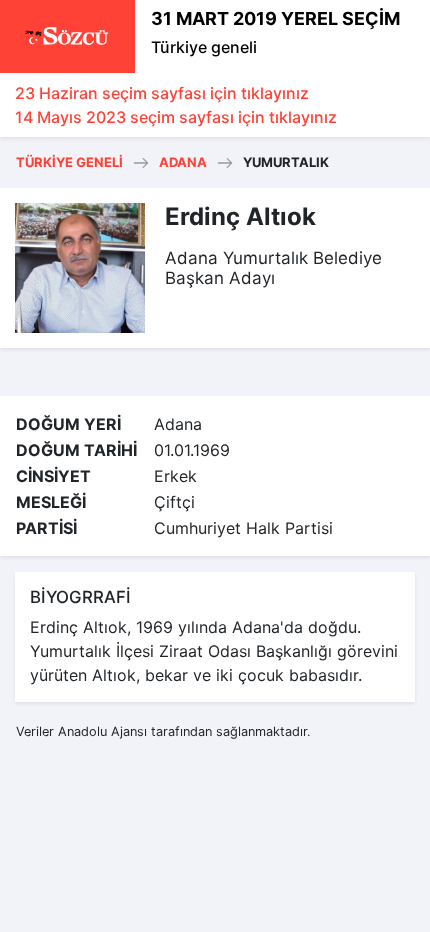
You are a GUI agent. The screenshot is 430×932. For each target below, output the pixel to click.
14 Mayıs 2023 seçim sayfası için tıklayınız (176, 117)
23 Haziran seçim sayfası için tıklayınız (162, 93)
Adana (183, 162)
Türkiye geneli (204, 47)
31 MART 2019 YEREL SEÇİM (275, 18)
